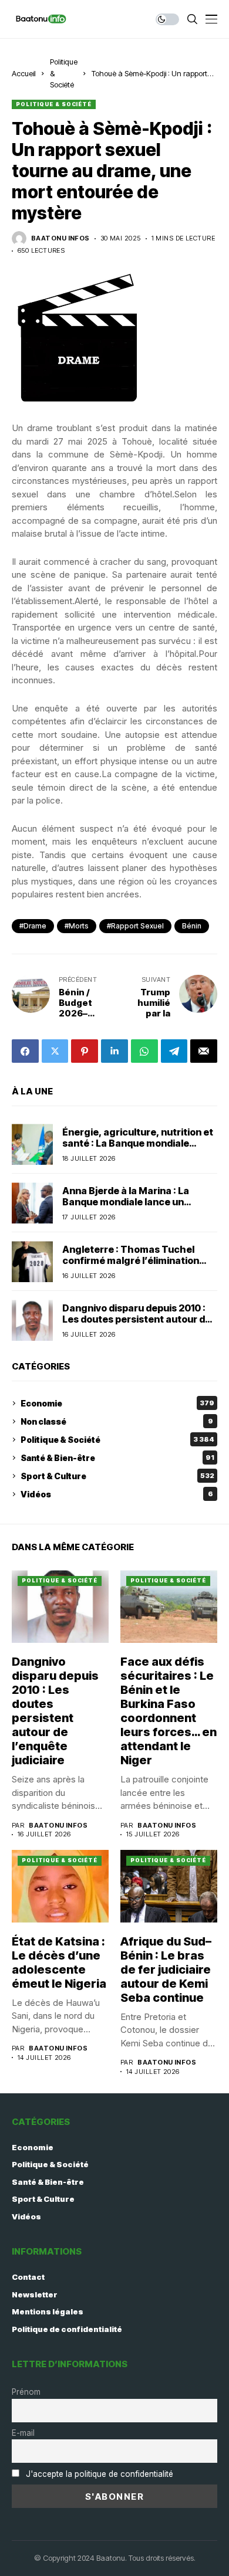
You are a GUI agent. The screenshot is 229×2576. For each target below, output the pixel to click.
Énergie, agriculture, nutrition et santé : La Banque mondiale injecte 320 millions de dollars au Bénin (138, 1149)
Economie (117, 1403)
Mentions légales (48, 2311)
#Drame (33, 926)
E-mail (23, 2433)
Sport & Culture (117, 1476)
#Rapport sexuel (135, 926)
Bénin (192, 926)
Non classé (117, 1421)
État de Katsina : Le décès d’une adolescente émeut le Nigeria (59, 1962)
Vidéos (117, 1494)
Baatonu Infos (60, 238)
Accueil (24, 73)
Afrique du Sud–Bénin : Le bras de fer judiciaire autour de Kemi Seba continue (166, 1970)
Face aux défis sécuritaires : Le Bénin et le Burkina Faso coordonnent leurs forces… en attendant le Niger (169, 1711)
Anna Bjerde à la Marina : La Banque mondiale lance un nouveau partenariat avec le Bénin (128, 1208)
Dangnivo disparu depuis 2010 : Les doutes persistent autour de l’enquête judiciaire (137, 1319)
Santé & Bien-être (117, 1458)
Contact (28, 2277)
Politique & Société (54, 104)
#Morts (77, 926)
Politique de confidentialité (67, 2329)
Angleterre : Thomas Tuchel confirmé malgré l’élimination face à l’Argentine (131, 1260)
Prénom (26, 2392)
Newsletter (35, 2294)
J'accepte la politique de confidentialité (100, 2474)
